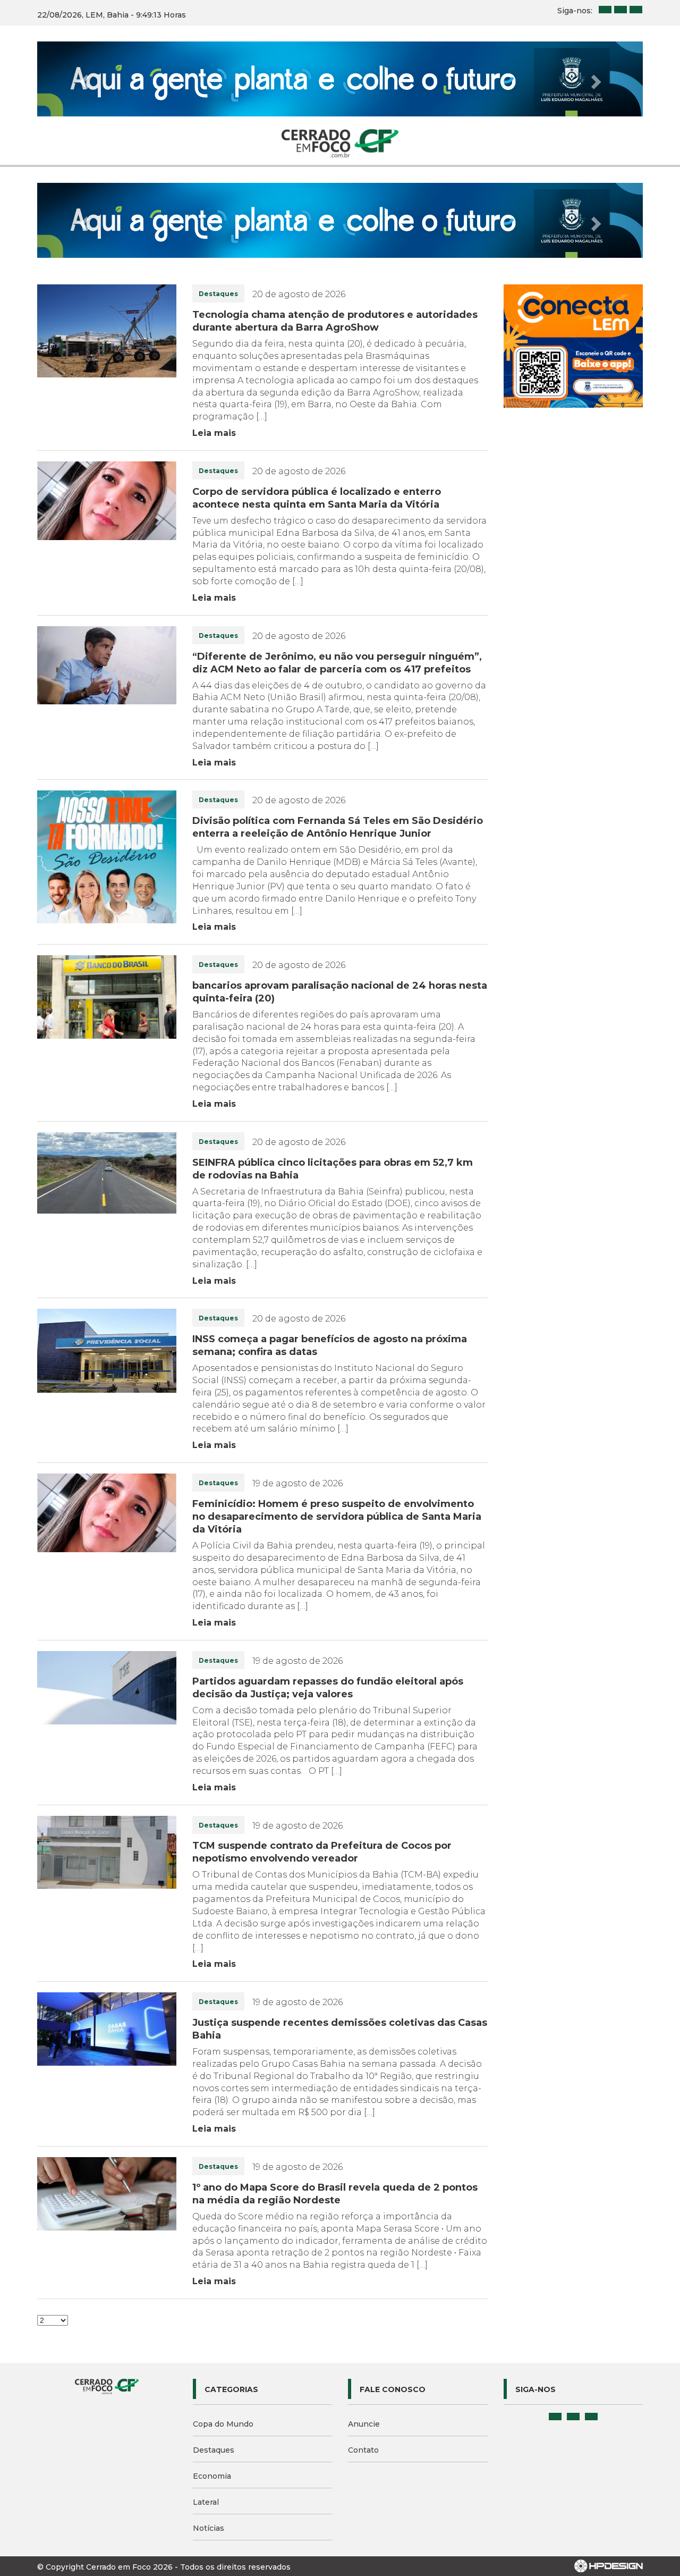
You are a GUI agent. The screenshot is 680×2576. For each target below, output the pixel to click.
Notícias (209, 2378)
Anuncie (364, 2274)
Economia (212, 2326)
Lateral (206, 2352)
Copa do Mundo (223, 2274)
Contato (363, 2300)
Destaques (214, 2300)
